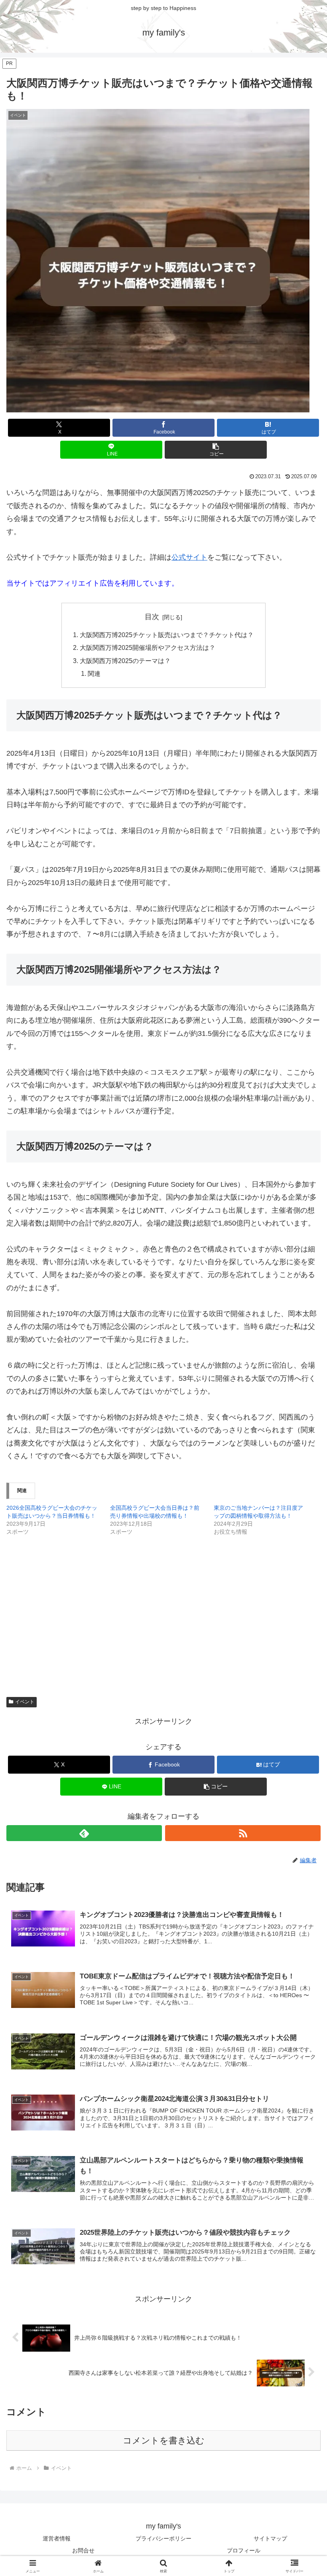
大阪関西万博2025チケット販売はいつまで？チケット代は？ (167, 635)
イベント (25, 1702)
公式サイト (189, 557)
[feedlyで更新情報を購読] (84, 1833)
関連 (94, 673)
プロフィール (244, 2550)
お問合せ (83, 2550)
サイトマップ (270, 2538)
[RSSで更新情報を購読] (243, 1833)
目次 (152, 617)
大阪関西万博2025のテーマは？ (125, 661)
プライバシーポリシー (163, 2538)
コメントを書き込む (164, 2440)
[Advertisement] (163, 1604)
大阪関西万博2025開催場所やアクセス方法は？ (148, 647)
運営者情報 (57, 2538)
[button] (216, 450)
